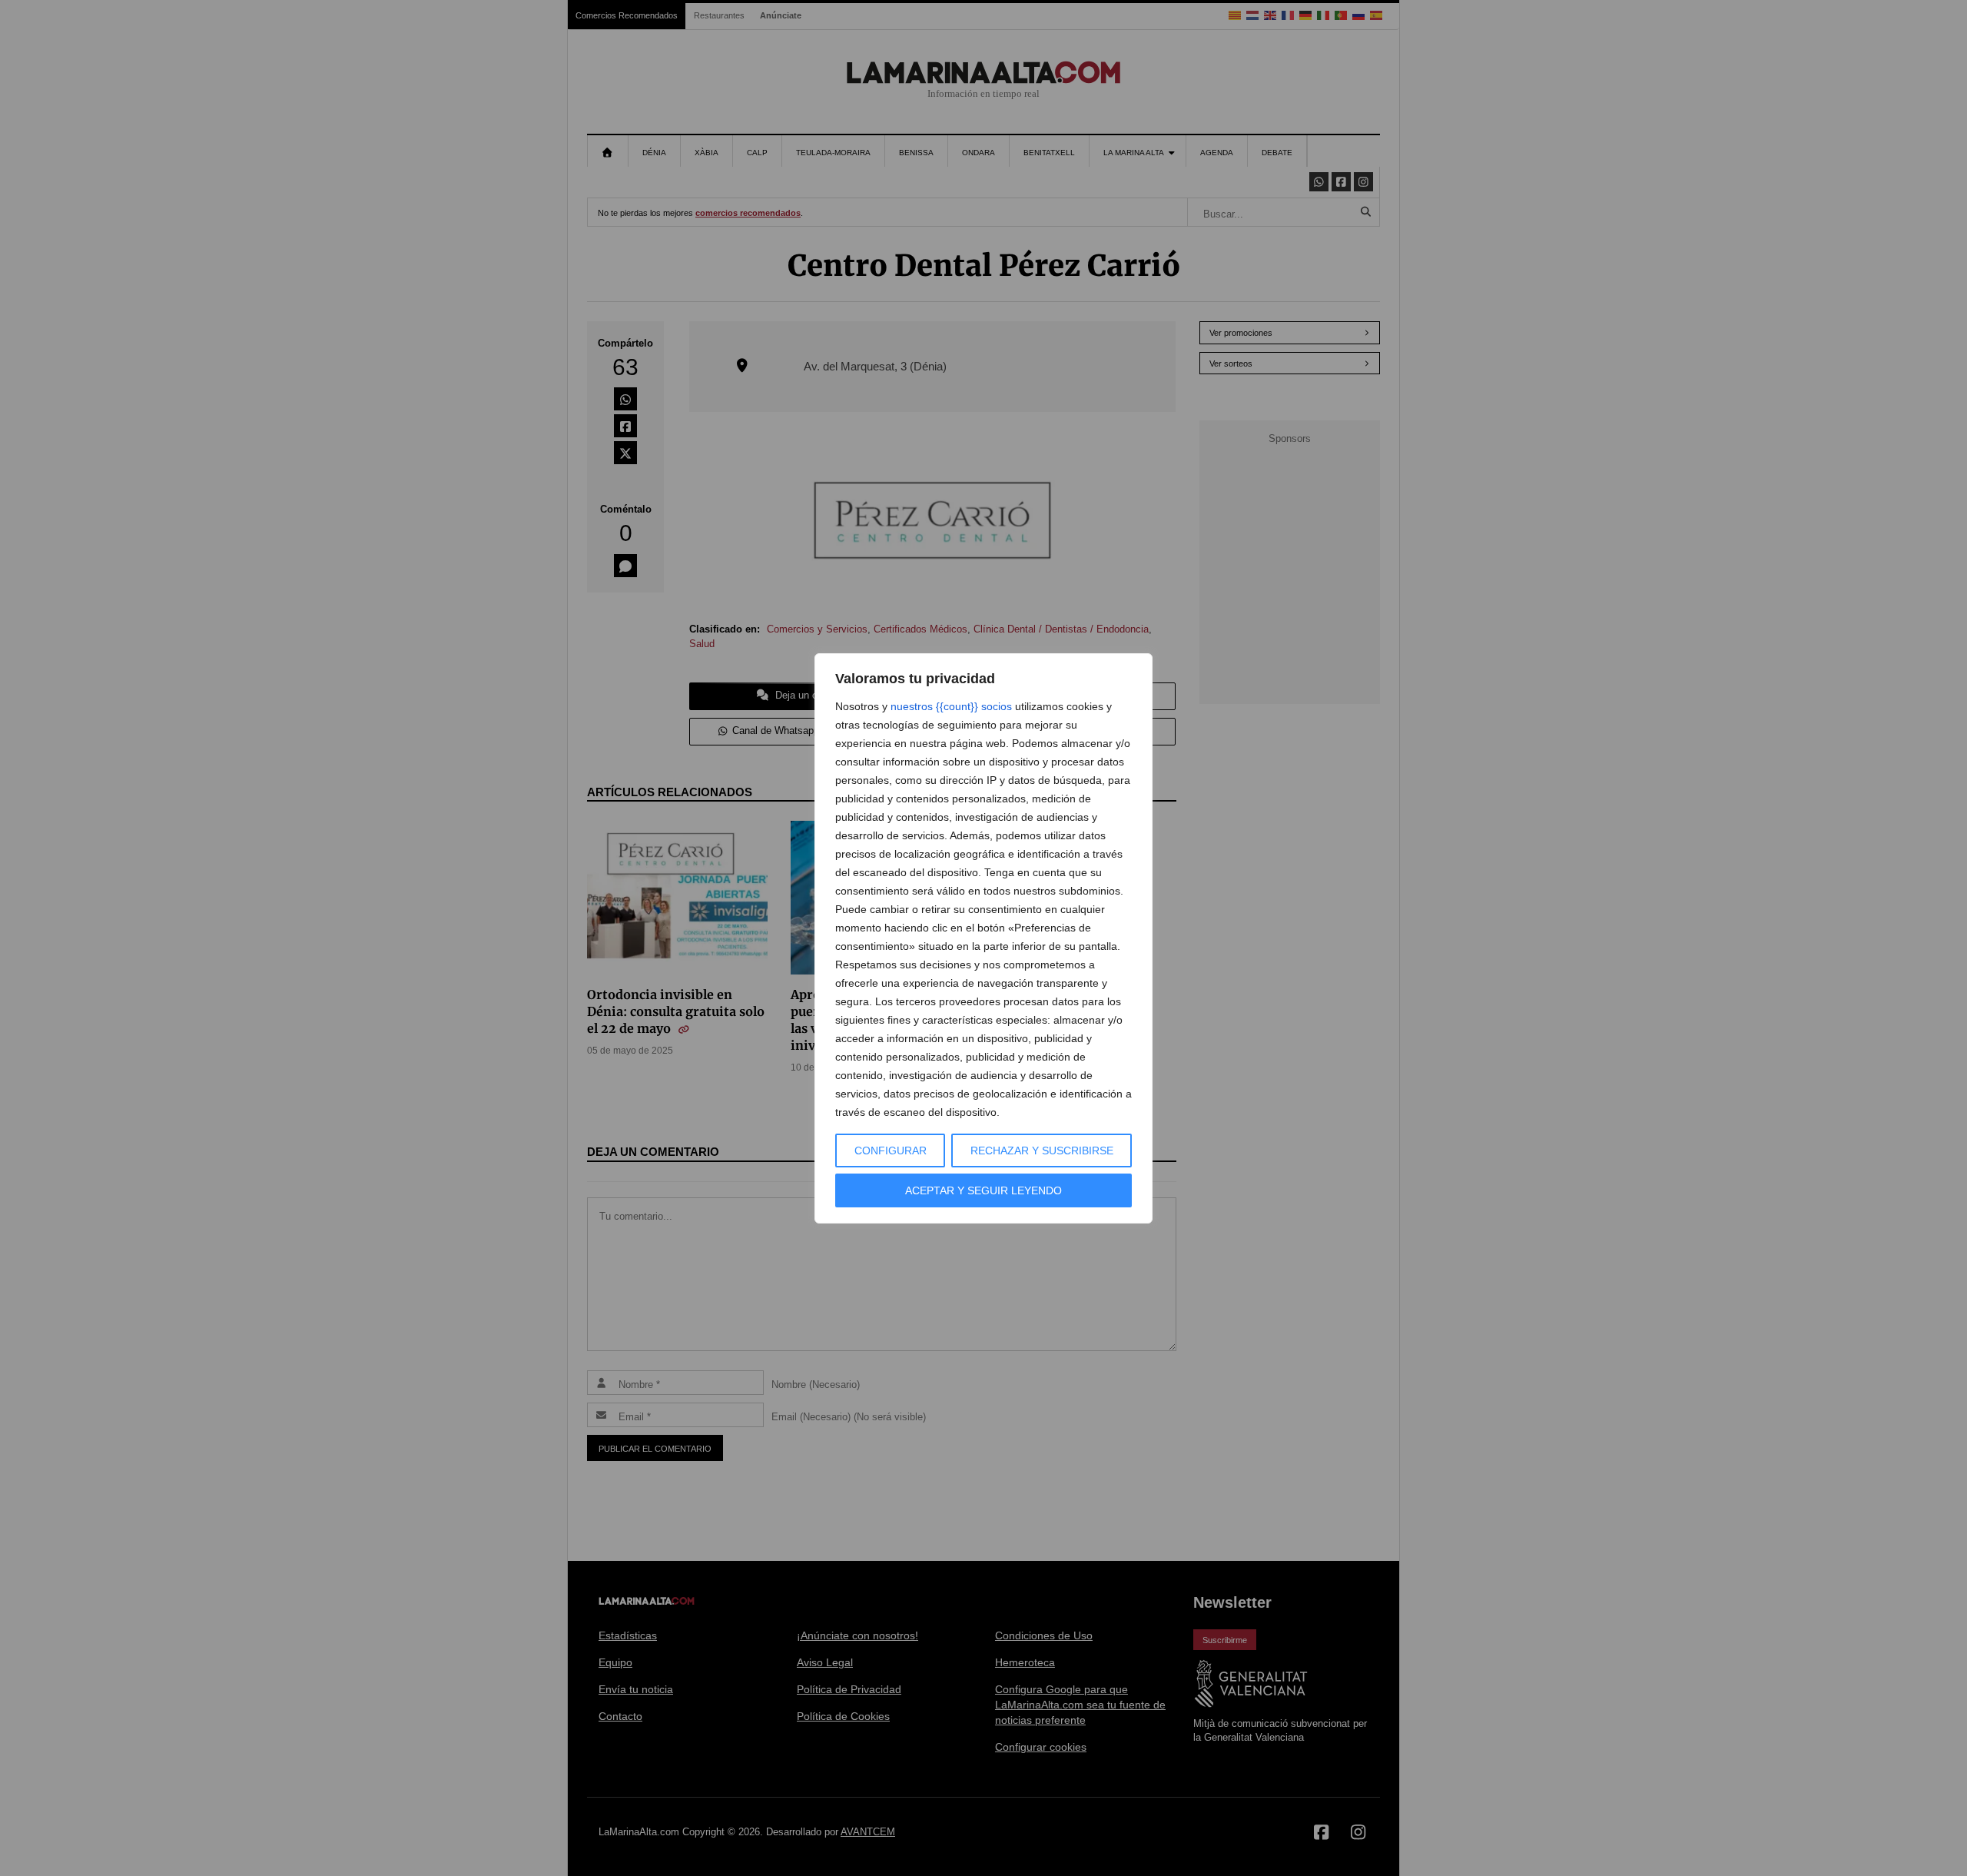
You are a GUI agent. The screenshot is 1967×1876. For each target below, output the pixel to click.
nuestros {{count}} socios (951, 706)
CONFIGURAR (891, 1151)
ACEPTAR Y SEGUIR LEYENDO (983, 1190)
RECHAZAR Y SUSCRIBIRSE (1042, 1151)
